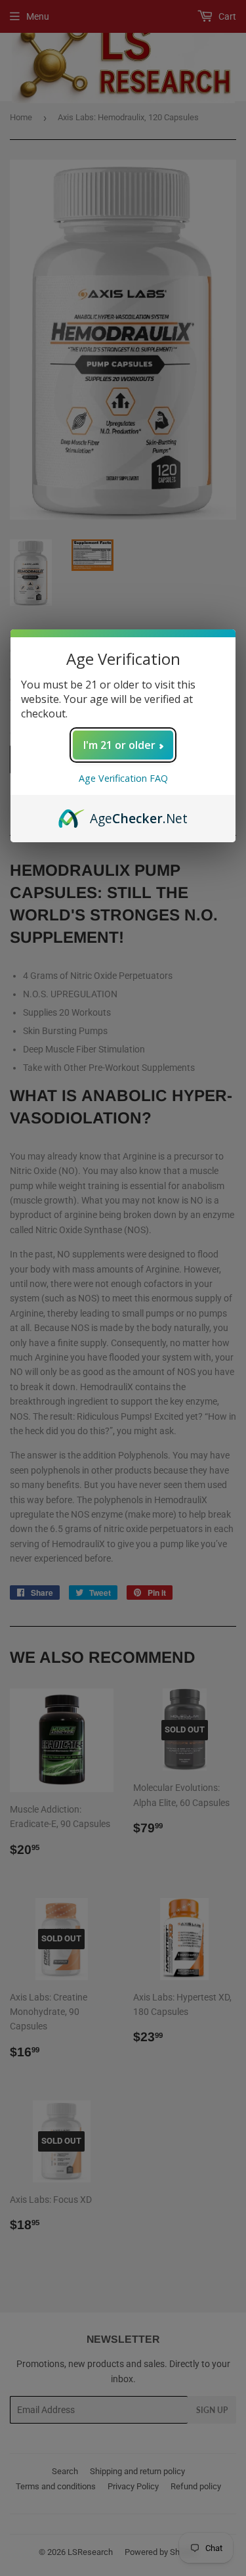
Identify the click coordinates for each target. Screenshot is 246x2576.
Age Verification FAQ (123, 778)
